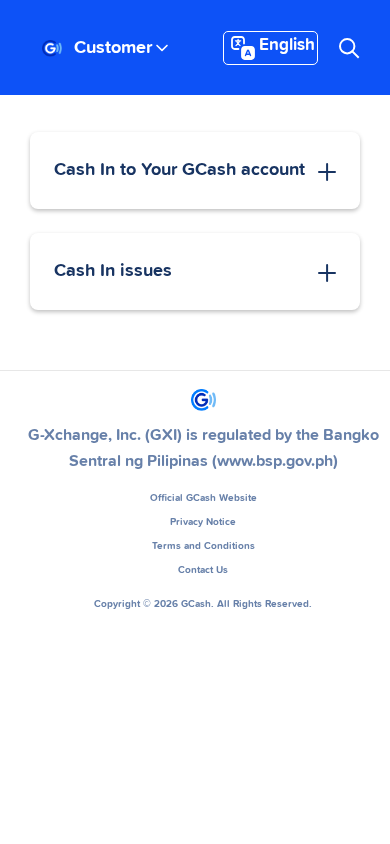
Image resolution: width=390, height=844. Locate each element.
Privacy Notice (203, 522)
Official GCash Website (203, 498)
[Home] (52, 48)
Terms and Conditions (203, 546)
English (287, 45)
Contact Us (203, 570)
